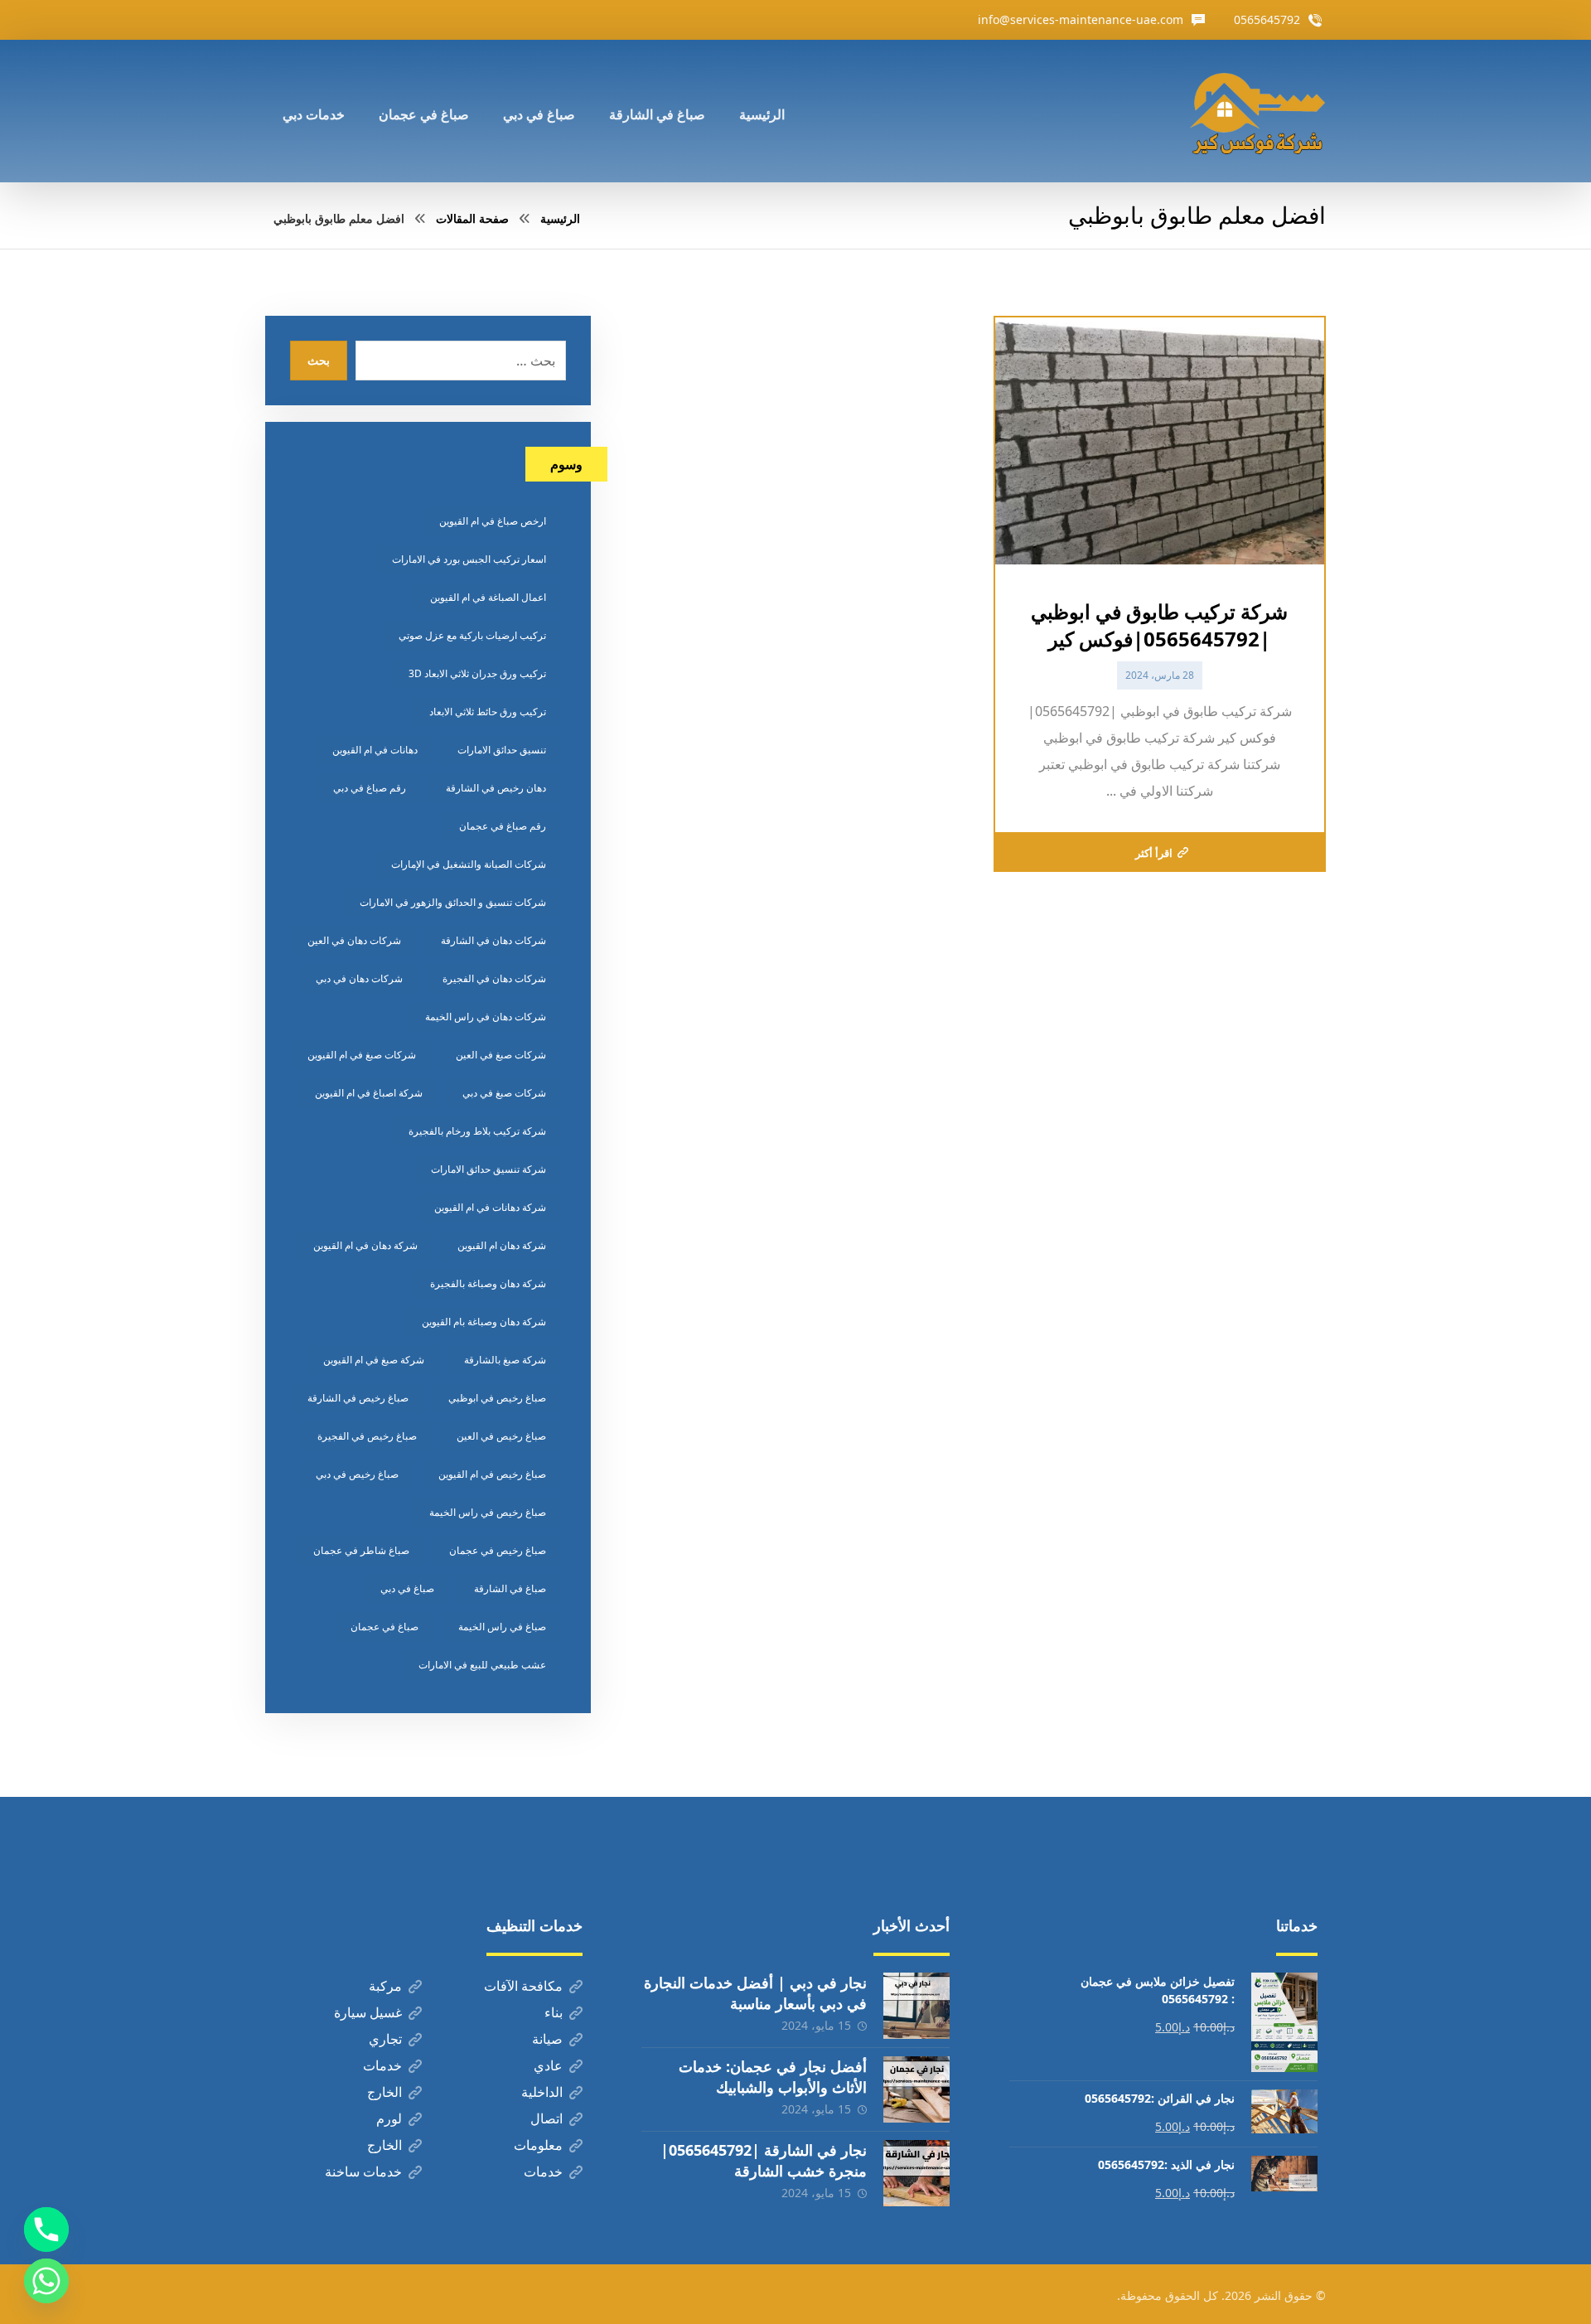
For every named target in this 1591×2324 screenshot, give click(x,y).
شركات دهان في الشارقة (493, 940)
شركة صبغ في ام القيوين (374, 1360)
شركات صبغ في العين (501, 1055)
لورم (389, 2118)
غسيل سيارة (368, 2012)
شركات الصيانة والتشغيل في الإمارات (469, 864)
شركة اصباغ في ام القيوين (369, 1093)
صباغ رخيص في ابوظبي (497, 1398)
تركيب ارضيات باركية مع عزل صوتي (472, 635)
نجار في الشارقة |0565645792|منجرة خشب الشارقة (764, 2160)
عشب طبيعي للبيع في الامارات (482, 1665)
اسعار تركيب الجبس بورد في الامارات (469, 559)
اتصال (546, 2118)
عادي (548, 2065)
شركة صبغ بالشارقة (505, 1360)
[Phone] (46, 2230)
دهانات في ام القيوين (375, 750)
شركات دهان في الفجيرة (494, 978)
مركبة (385, 1986)
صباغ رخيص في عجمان (498, 1550)
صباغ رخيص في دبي (357, 1474)
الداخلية (542, 2092)
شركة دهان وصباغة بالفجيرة (488, 1283)
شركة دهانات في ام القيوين (490, 1207)
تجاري (385, 2039)
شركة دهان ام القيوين (502, 1245)
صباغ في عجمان (384, 1627)
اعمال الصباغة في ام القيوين (488, 597)
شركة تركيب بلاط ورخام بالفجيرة (477, 1131)
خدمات (382, 2065)
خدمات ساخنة (363, 2171)
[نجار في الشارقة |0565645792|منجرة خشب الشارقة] (916, 2173)
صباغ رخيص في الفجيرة (367, 1436)
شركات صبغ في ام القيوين (362, 1055)
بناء (554, 2012)
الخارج (384, 2092)
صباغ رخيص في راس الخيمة (488, 1512)
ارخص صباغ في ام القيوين (493, 521)
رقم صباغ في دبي (370, 788)
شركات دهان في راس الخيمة (486, 1017)
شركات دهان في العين (354, 940)
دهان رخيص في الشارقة (496, 788)
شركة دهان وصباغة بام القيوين (484, 1322)
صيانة (547, 2039)
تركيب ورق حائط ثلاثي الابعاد (488, 712)
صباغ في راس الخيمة (502, 1627)
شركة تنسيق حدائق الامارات (488, 1169)
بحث (319, 360)
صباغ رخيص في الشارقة (358, 1398)
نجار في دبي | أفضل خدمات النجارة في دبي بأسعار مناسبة (755, 1993)
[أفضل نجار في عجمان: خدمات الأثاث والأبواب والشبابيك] (916, 2089)
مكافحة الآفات (523, 1986)
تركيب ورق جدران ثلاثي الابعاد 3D (477, 673)
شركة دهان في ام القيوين (365, 1245)
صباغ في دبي (407, 1588)
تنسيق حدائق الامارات (502, 750)
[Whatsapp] (46, 2281)
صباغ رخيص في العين (501, 1436)
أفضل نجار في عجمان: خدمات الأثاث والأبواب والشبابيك (773, 2077)
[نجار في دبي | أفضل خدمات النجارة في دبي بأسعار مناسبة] (916, 2006)
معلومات (538, 2145)
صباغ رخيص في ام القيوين (492, 1474)
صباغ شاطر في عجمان (361, 1550)
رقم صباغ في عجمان (503, 826)
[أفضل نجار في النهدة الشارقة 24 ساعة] (1257, 111)
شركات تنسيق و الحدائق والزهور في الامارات (453, 902)
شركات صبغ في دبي (504, 1093)
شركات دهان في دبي (359, 978)
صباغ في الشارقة (510, 1588)
